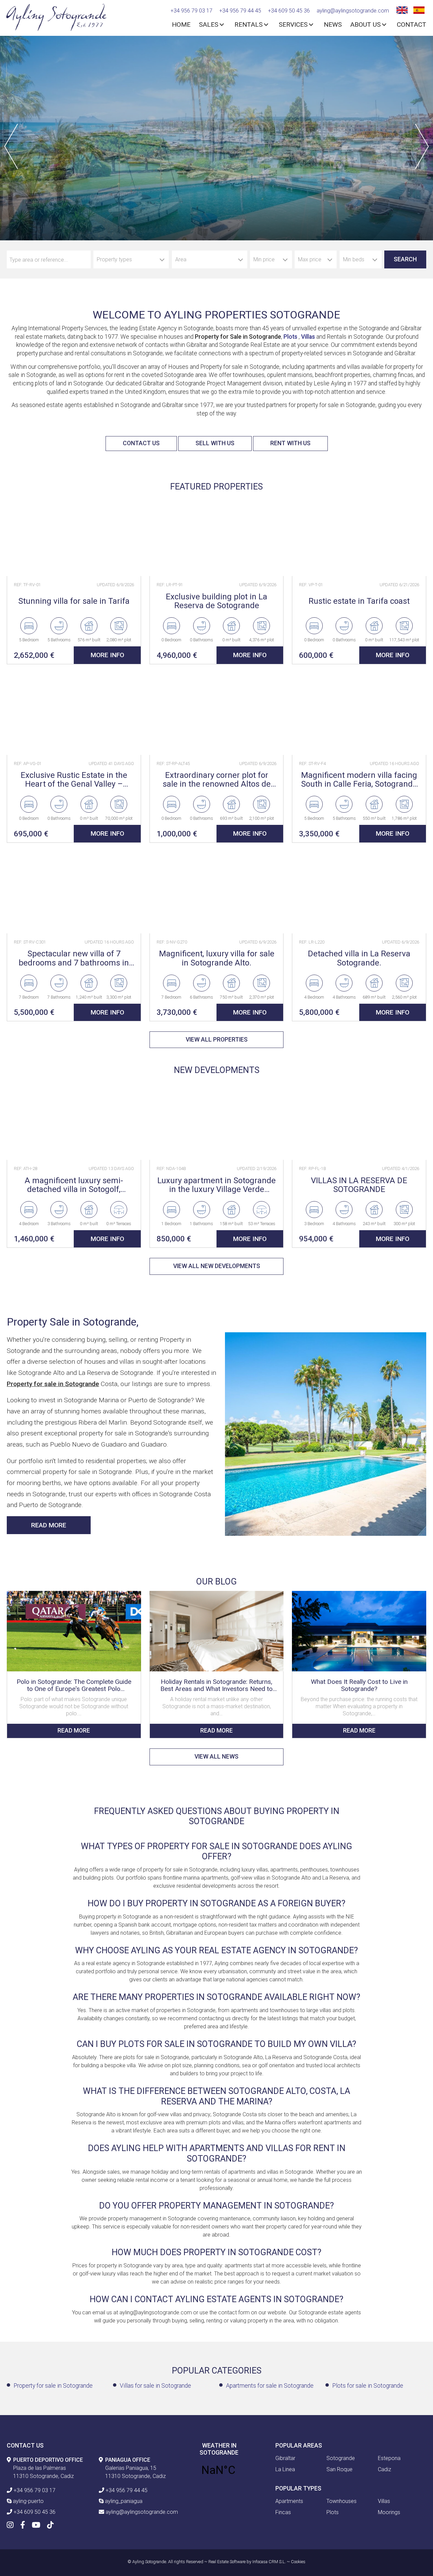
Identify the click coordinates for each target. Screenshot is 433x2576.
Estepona (389, 2458)
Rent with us (290, 443)
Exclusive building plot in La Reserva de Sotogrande (216, 601)
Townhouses (341, 2501)
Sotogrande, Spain (218, 2470)
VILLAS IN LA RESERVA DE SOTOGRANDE (359, 1185)
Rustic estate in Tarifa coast (359, 601)
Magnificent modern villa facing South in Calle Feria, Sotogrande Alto (359, 780)
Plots (291, 337)
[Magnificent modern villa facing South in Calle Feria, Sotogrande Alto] (359, 715)
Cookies (298, 2562)
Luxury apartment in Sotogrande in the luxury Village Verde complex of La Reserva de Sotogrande (216, 1185)
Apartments (289, 2501)
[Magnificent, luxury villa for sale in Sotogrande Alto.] (217, 893)
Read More (49, 1525)
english (401, 9)
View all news (216, 1757)
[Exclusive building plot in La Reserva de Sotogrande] (217, 536)
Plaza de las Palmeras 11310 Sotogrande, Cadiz (48, 2468)
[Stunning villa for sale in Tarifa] (74, 536)
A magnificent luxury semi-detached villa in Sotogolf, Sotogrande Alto (74, 1185)
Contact (412, 25)
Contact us (141, 443)
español (418, 9)
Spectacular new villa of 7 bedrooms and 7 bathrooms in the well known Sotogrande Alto (74, 958)
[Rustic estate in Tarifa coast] (359, 536)
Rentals (248, 25)
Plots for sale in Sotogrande (368, 2386)
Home (181, 25)
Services (293, 25)
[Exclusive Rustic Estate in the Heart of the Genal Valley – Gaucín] (74, 715)
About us (365, 25)
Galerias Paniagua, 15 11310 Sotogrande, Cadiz (135, 2468)
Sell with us (215, 443)
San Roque (339, 2469)
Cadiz (384, 2469)
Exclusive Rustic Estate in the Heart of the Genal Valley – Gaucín (74, 780)
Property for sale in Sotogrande (53, 2386)
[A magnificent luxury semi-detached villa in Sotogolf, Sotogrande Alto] (74, 1120)
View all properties (217, 1040)
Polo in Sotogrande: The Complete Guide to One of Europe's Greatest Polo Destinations (74, 1685)
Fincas (283, 2512)
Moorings (389, 2512)
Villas (308, 337)
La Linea (285, 2469)
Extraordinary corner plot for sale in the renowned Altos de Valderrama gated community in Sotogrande (216, 780)
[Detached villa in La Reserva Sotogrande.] (359, 893)
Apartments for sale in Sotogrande (270, 2386)
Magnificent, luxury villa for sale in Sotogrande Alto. (217, 958)
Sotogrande (341, 2458)
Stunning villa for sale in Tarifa (74, 601)
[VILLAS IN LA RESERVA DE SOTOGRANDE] (359, 1120)
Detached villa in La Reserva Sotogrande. (359, 958)
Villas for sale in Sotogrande (155, 2386)
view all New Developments (217, 1266)
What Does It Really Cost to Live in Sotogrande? (359, 1685)
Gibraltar (285, 2458)
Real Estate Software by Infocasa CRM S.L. (247, 2562)
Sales (209, 25)
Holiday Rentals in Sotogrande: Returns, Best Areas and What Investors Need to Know (216, 1685)
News (333, 25)
